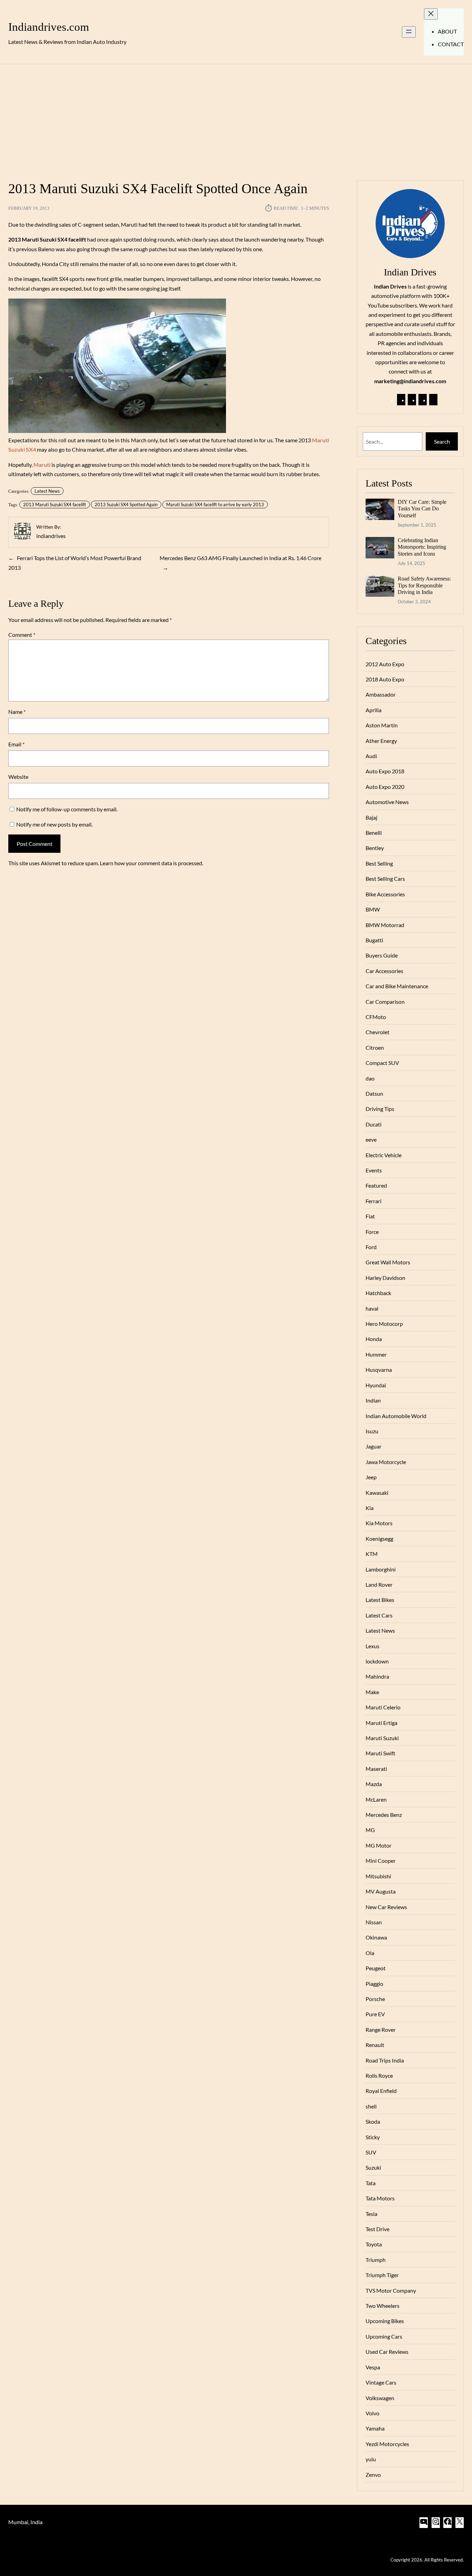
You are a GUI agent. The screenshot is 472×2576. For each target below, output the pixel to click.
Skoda (373, 2121)
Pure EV (375, 2014)
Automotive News (387, 802)
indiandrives (51, 536)
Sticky (373, 2137)
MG (370, 1830)
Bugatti (374, 940)
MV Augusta (381, 1891)
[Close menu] (431, 14)
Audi (371, 756)
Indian (373, 1400)
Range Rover (381, 2030)
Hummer (376, 1354)
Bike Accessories (385, 894)
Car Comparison (385, 1002)
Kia (370, 1508)
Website (18, 777)
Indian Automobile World (396, 1416)
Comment (22, 635)
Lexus (372, 1646)
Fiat (370, 1216)
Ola (370, 1953)
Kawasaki (377, 1493)
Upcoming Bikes (385, 2321)
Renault (375, 2045)
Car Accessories (384, 971)
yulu (371, 2459)
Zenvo (373, 2475)
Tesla (371, 2214)
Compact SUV (382, 1063)
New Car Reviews (386, 1907)
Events (374, 1170)
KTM (372, 1554)
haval (372, 1308)
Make (372, 1692)
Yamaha (375, 2428)
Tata (371, 2183)
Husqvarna (379, 1370)
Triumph (376, 2260)
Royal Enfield (381, 2091)
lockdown (377, 1661)
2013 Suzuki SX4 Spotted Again (126, 504)
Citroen (375, 1048)
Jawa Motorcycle (386, 1462)
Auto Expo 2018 (385, 771)
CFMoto (376, 1017)
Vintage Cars (381, 2382)
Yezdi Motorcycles (387, 2444)
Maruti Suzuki (382, 1738)
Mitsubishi (378, 1876)
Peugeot (376, 1968)
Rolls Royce (379, 2075)
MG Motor (379, 1845)
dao (370, 1078)
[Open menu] (409, 32)
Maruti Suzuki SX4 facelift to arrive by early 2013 (215, 504)
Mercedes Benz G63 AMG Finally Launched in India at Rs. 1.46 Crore (240, 558)
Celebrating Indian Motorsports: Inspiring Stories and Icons (422, 547)
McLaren (376, 1799)
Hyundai (376, 1385)
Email (16, 744)
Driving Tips (380, 1109)
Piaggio (374, 1984)
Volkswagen (380, 2398)
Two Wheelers (383, 2306)
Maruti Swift (380, 1753)
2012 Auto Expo (385, 664)
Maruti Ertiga (381, 1723)
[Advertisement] (236, 118)
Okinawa (376, 1937)
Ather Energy (381, 741)
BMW (373, 909)
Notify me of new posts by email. (54, 824)
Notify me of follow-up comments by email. (67, 809)
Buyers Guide (382, 955)
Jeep (371, 1477)
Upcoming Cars (384, 2336)
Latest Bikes (380, 1600)
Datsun (374, 1093)
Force (372, 1232)
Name (17, 712)
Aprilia (374, 710)
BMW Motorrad (385, 925)
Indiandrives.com (49, 27)
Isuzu (372, 1431)
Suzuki (373, 2167)
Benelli (374, 833)
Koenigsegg (379, 1539)
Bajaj (371, 817)
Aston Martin (382, 725)
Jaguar (374, 1446)
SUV (371, 2152)
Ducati (374, 1124)
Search (442, 441)
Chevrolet (377, 1032)
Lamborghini (381, 1569)
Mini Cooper (381, 1861)
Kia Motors (379, 1523)
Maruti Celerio (383, 1707)
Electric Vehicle (384, 1155)
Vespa (373, 2367)
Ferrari (374, 1201)
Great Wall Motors (388, 1262)
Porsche (375, 1999)
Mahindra (377, 1676)
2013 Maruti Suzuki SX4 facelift (55, 504)
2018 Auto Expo (385, 679)
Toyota (374, 2244)
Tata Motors (380, 2198)
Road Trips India (385, 2060)
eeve (371, 1139)
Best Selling (379, 863)
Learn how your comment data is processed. (152, 863)
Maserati (376, 1769)
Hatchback (378, 1293)
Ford (371, 1247)
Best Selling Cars (385, 879)
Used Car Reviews (387, 2352)
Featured (376, 1185)
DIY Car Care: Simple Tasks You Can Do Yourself (422, 509)
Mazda (374, 1784)
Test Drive (377, 2229)
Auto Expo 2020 (385, 787)
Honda (374, 1339)
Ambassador (381, 694)
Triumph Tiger (382, 2275)
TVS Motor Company (391, 2290)
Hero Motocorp (384, 1324)
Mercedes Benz (384, 1815)
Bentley (375, 848)
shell (371, 2106)
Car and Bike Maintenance (397, 986)
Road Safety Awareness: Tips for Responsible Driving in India (424, 585)
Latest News (47, 491)
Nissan (374, 1922)
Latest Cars (379, 1615)
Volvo (372, 2413)
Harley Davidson (385, 1278)
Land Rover (379, 1584)
